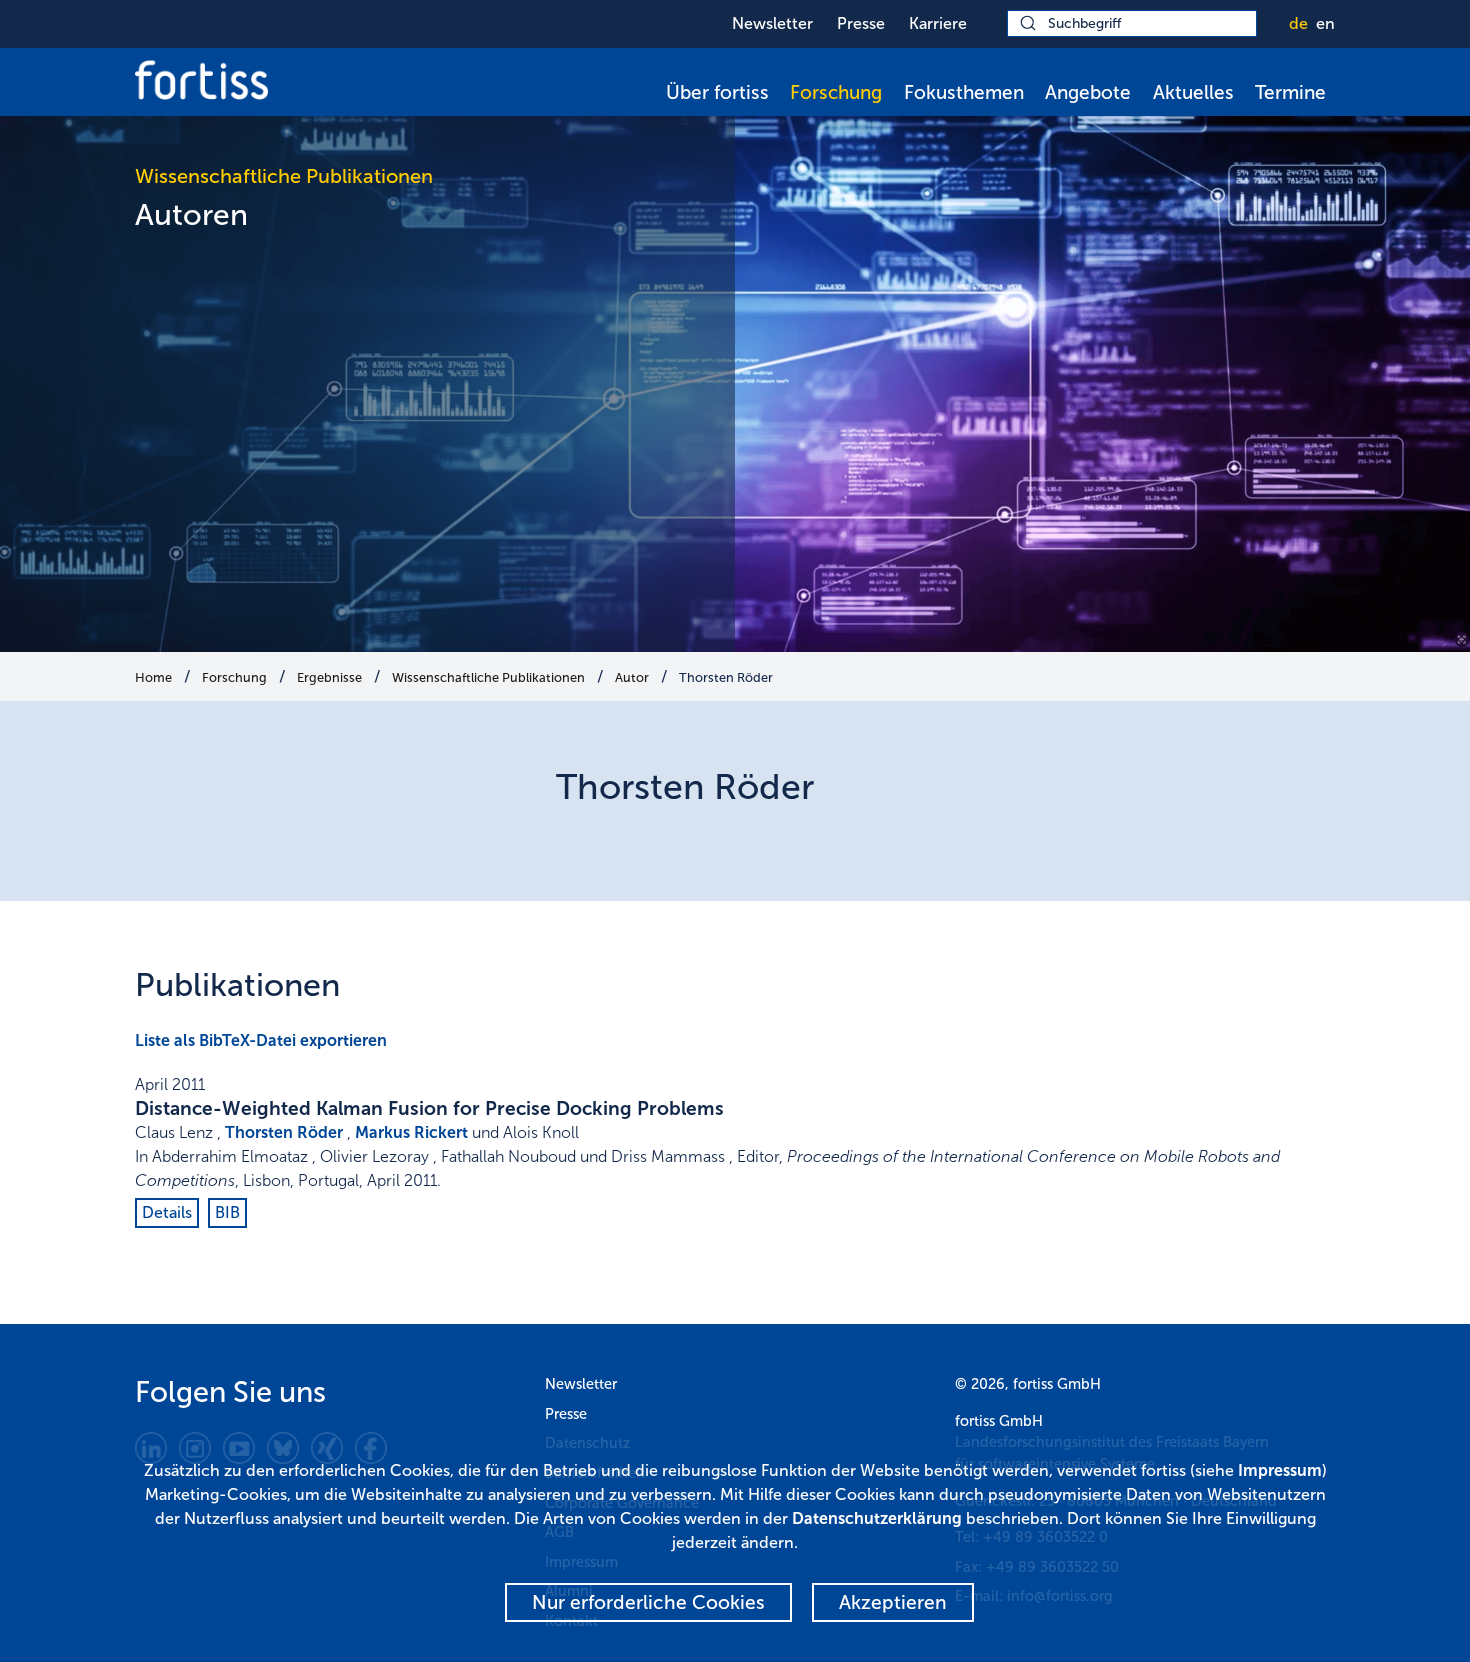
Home (153, 677)
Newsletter (772, 23)
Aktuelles (1193, 92)
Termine (1290, 92)
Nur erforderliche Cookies (648, 1602)
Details (167, 1212)
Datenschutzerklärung (877, 1518)
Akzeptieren (893, 1602)
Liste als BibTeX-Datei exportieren (261, 1040)
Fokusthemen (964, 92)
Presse (861, 23)
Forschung (836, 92)
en (1325, 23)
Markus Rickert (411, 1132)
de (1298, 23)
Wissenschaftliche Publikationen (488, 677)
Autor (632, 677)
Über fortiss (717, 92)
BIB (227, 1212)
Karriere (938, 23)
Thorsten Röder (726, 677)
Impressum (1280, 1470)
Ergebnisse (329, 677)
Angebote (1088, 92)
